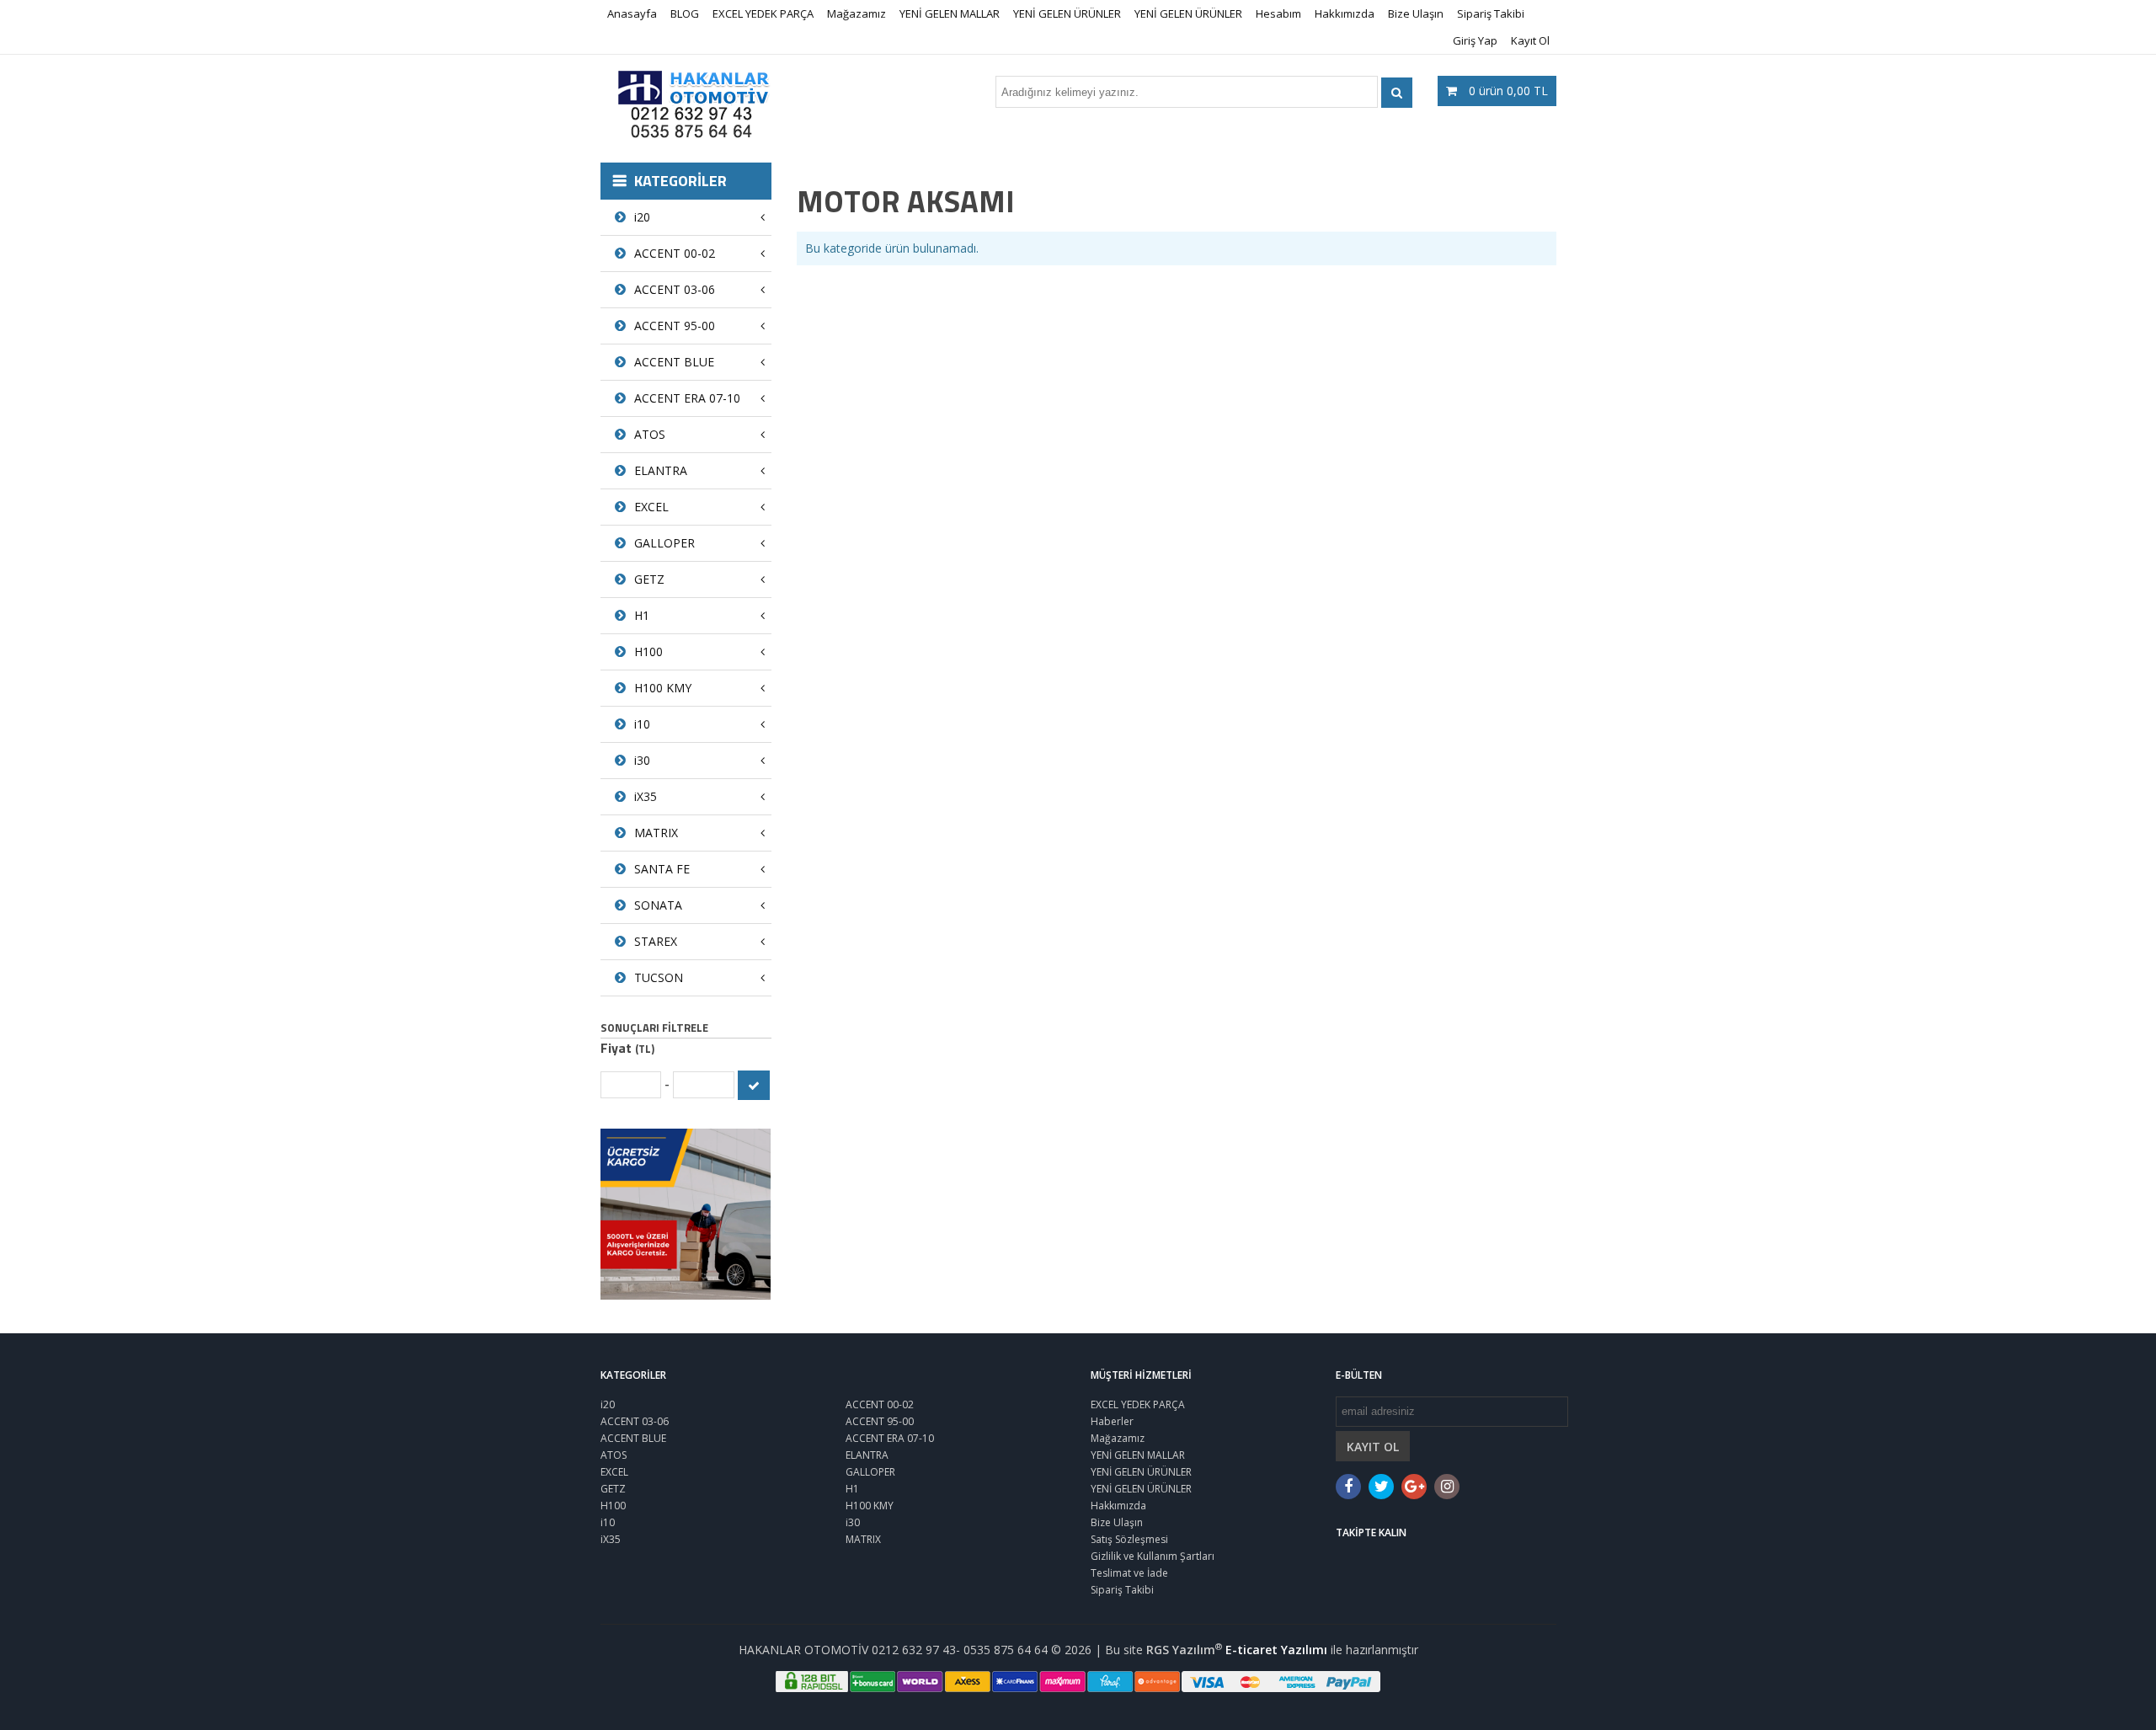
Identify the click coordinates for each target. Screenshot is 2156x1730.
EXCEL (651, 507)
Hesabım (1278, 13)
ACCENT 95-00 (675, 326)
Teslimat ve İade (1129, 1573)
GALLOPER (664, 543)
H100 (648, 651)
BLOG (685, 13)
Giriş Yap (1475, 40)
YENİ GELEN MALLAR (950, 13)
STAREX (656, 941)
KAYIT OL (1373, 1447)
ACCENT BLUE (674, 362)
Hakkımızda (1345, 13)
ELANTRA (661, 470)
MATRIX (656, 833)
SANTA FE (662, 869)
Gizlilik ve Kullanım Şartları (1153, 1556)
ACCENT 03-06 (675, 289)
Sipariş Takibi (1491, 13)
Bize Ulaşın (1416, 13)
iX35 (646, 796)
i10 (642, 724)
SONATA (658, 905)
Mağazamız (857, 13)
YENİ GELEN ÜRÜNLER (1067, 13)
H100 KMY (663, 688)
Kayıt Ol (1530, 40)
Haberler (1112, 1421)
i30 (642, 760)
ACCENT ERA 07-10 (687, 398)
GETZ (649, 579)
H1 (642, 615)
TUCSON (659, 977)
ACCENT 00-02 (675, 253)
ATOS (650, 434)
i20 (642, 217)
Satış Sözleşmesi (1129, 1539)
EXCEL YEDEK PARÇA (763, 13)
